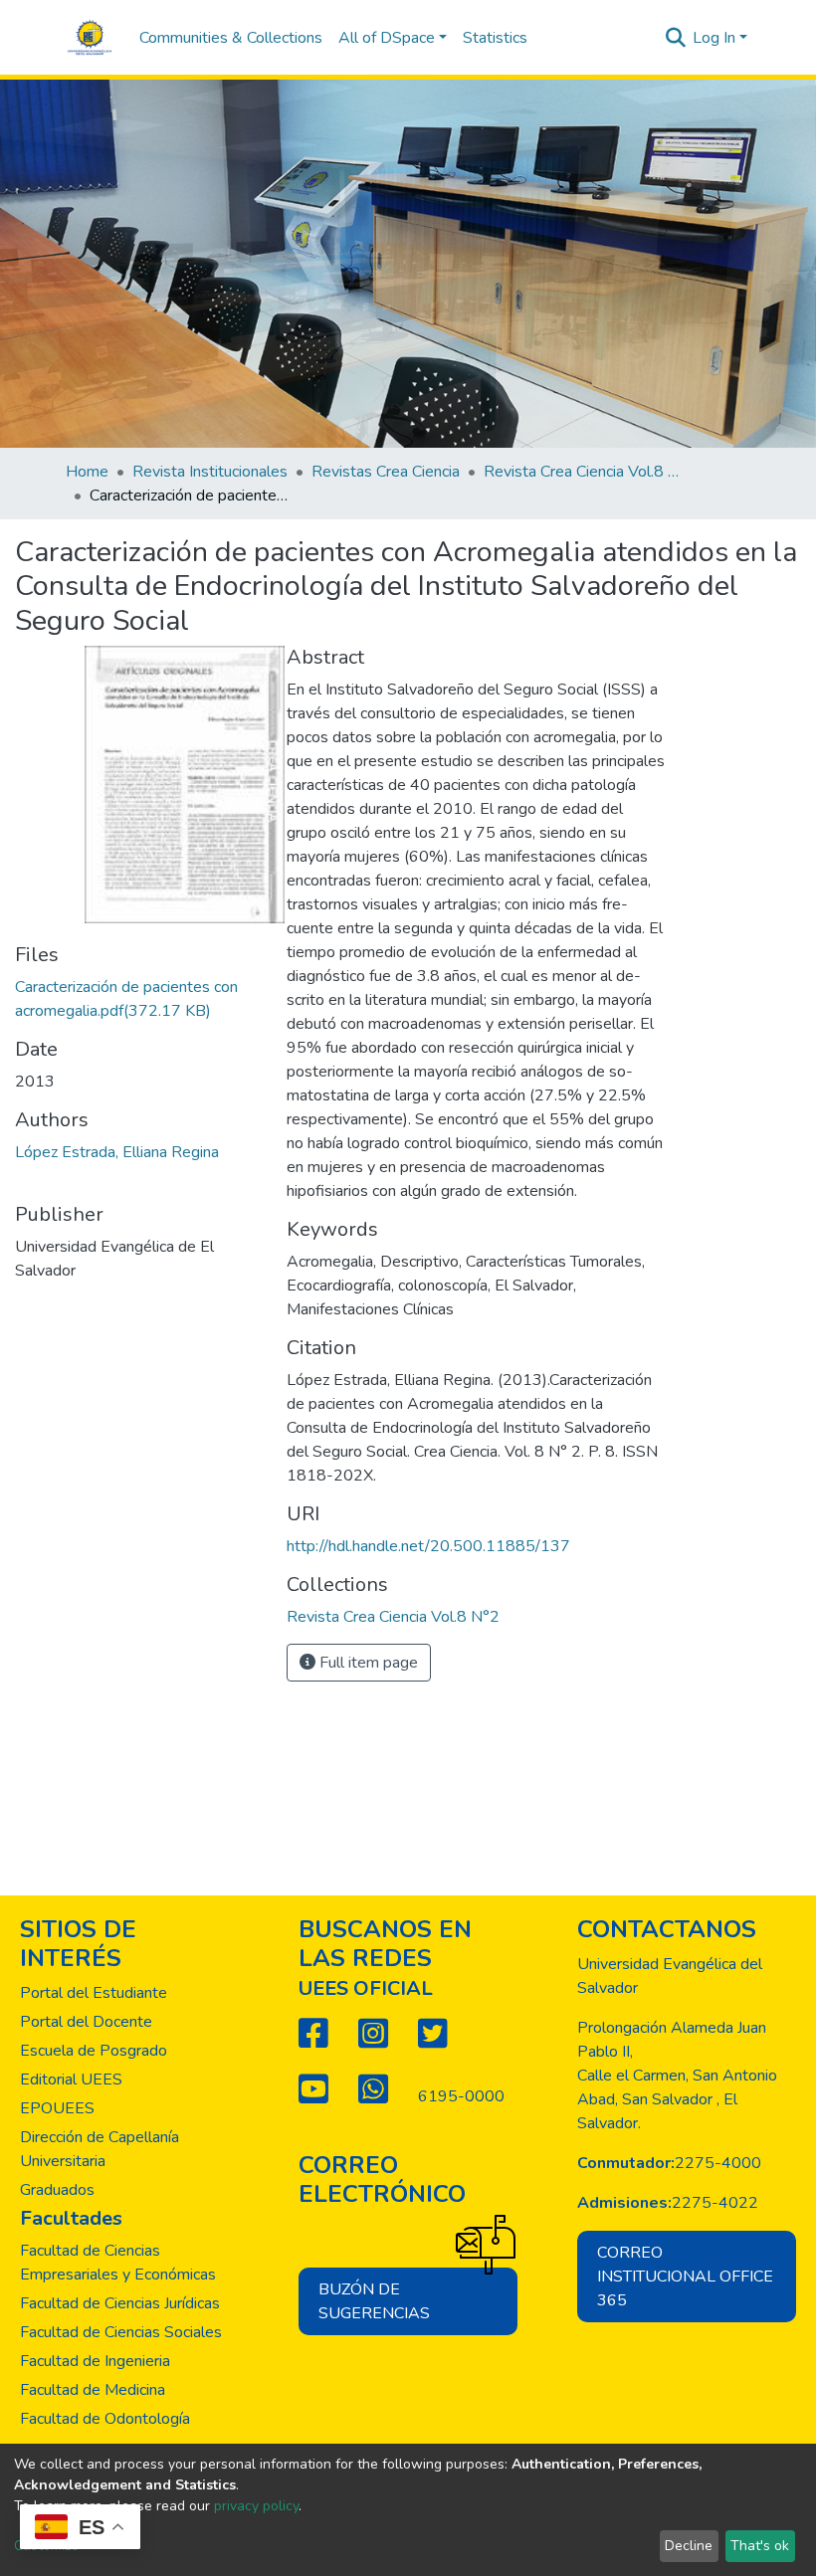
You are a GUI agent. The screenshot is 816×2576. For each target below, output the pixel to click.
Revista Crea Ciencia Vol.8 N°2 (583, 472)
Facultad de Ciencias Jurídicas (120, 2303)
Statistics (495, 38)
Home (87, 472)
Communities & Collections (231, 38)
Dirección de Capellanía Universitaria (100, 2149)
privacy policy (256, 2506)
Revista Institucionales (210, 472)
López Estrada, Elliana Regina (117, 1152)
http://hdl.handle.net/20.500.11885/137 (428, 1546)
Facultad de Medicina (93, 2390)
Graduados (57, 2190)
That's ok (760, 2546)
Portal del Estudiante (94, 1993)
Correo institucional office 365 (685, 2277)
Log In (714, 38)
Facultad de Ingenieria (95, 2361)
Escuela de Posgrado (94, 2051)
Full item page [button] (367, 1663)
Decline (689, 2546)
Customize (46, 2546)
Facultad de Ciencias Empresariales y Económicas (118, 2263)
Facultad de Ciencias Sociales (121, 2332)
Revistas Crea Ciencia (386, 472)
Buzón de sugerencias (374, 2301)
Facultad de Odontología (105, 2419)
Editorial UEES (71, 2080)
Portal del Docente (86, 2022)
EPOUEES (57, 2108)
